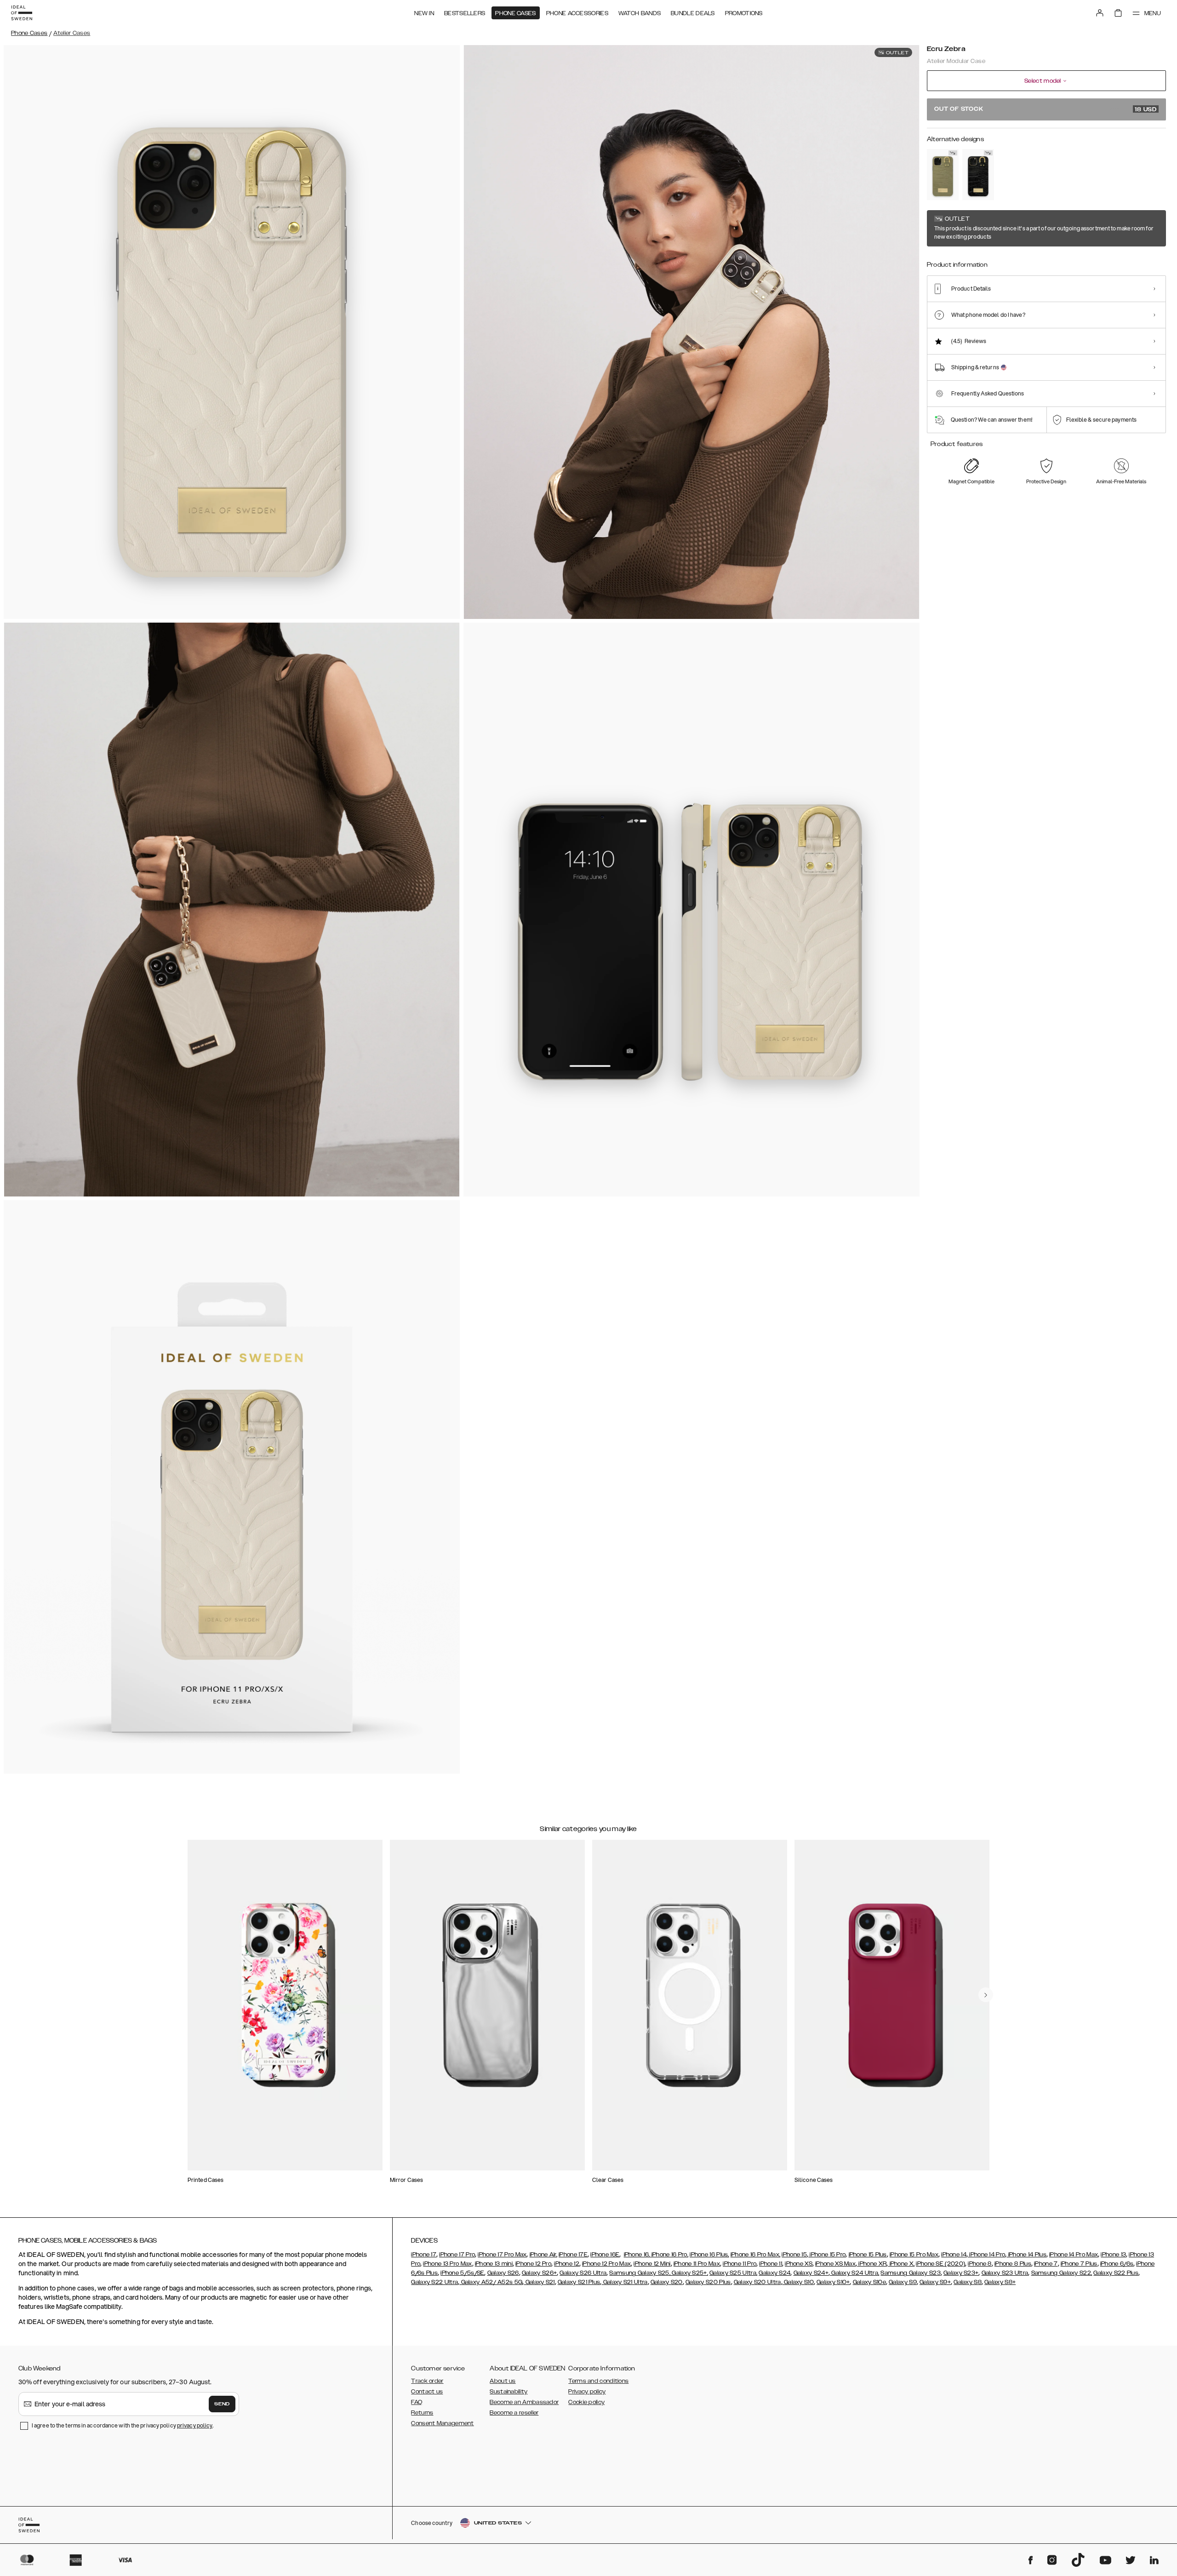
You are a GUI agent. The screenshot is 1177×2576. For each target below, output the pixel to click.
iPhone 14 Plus (1026, 2255)
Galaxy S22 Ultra (434, 2282)
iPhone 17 (424, 2255)
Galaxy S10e (869, 2282)
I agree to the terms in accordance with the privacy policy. (123, 2425)
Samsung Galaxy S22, (1062, 2273)
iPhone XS (799, 2264)
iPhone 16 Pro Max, (755, 2255)
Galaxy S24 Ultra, (854, 2273)
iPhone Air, (543, 2255)
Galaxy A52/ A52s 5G (491, 2282)
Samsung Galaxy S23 (910, 2273)
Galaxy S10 (798, 2282)
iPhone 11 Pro (740, 2264)
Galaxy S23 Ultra (1005, 2273)
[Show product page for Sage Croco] (943, 175)
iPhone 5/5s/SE (462, 2273)
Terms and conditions (598, 2381)
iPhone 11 (771, 2264)
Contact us (427, 2392)
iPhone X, (901, 2264)
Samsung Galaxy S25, (640, 2273)
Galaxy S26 (503, 2273)
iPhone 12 (567, 2264)
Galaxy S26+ (539, 2273)
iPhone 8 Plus (1013, 2264)
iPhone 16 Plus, (709, 2255)
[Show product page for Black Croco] (978, 175)
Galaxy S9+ (935, 2282)
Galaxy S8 (968, 2282)
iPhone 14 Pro (986, 2255)
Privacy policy (587, 2392)
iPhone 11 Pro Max (697, 2264)
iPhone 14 (954, 2255)
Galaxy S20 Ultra (757, 2282)
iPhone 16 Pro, (669, 2255)
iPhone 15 (794, 2255)
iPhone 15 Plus (868, 2255)
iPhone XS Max (835, 2264)
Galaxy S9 (903, 2282)
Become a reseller (514, 2413)
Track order (427, 2381)
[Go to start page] (22, 13)
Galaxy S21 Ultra (624, 2282)
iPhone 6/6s (1117, 2264)
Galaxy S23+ (961, 2273)
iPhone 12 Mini (652, 2264)
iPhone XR (872, 2264)
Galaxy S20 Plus (708, 2282)
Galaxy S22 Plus (1116, 2273)
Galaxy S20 (667, 2282)
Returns (422, 2413)
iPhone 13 (1113, 2255)
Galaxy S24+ (811, 2273)
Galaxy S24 (774, 2273)
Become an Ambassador (524, 2402)
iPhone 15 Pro (827, 2255)
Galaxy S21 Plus (579, 2282)
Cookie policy (586, 2402)
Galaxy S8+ (1000, 2282)
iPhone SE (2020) (940, 2264)
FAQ (417, 2402)
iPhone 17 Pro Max (502, 2255)
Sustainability (509, 2392)
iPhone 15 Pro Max (914, 2255)
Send (222, 2404)
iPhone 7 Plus (1079, 2264)
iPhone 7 (1046, 2264)
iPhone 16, (637, 2255)
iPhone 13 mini (494, 2264)
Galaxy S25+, (689, 2273)
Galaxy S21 (539, 2282)
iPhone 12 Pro (533, 2264)
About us (503, 2381)
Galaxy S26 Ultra (583, 2273)
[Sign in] (1100, 13)
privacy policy (195, 2425)
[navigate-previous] (986, 1995)
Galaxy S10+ (833, 2282)
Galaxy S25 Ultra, (733, 2273)
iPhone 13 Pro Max (447, 2264)
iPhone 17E (573, 2255)
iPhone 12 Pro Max (606, 2264)
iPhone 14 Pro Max (1074, 2255)
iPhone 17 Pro (457, 2255)
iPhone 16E (605, 2255)
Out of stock (1046, 109)
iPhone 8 (980, 2264)
